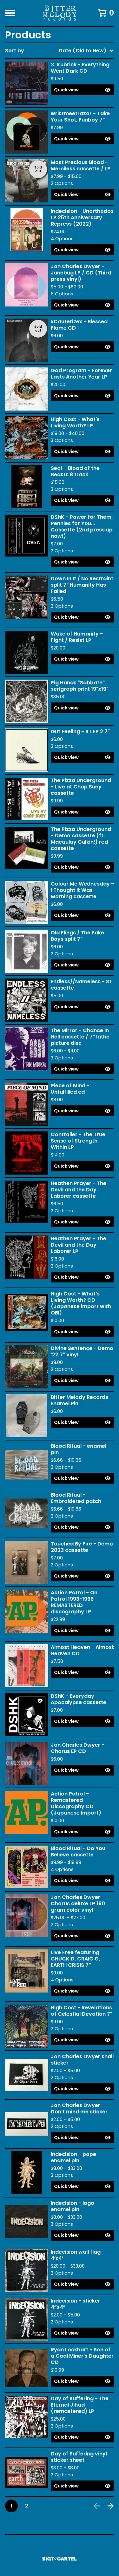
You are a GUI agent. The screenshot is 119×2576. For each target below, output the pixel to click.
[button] (82, 90)
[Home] (60, 13)
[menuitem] (60, 51)
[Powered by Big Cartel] (60, 2559)
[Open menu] (10, 13)
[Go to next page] (111, 2506)
